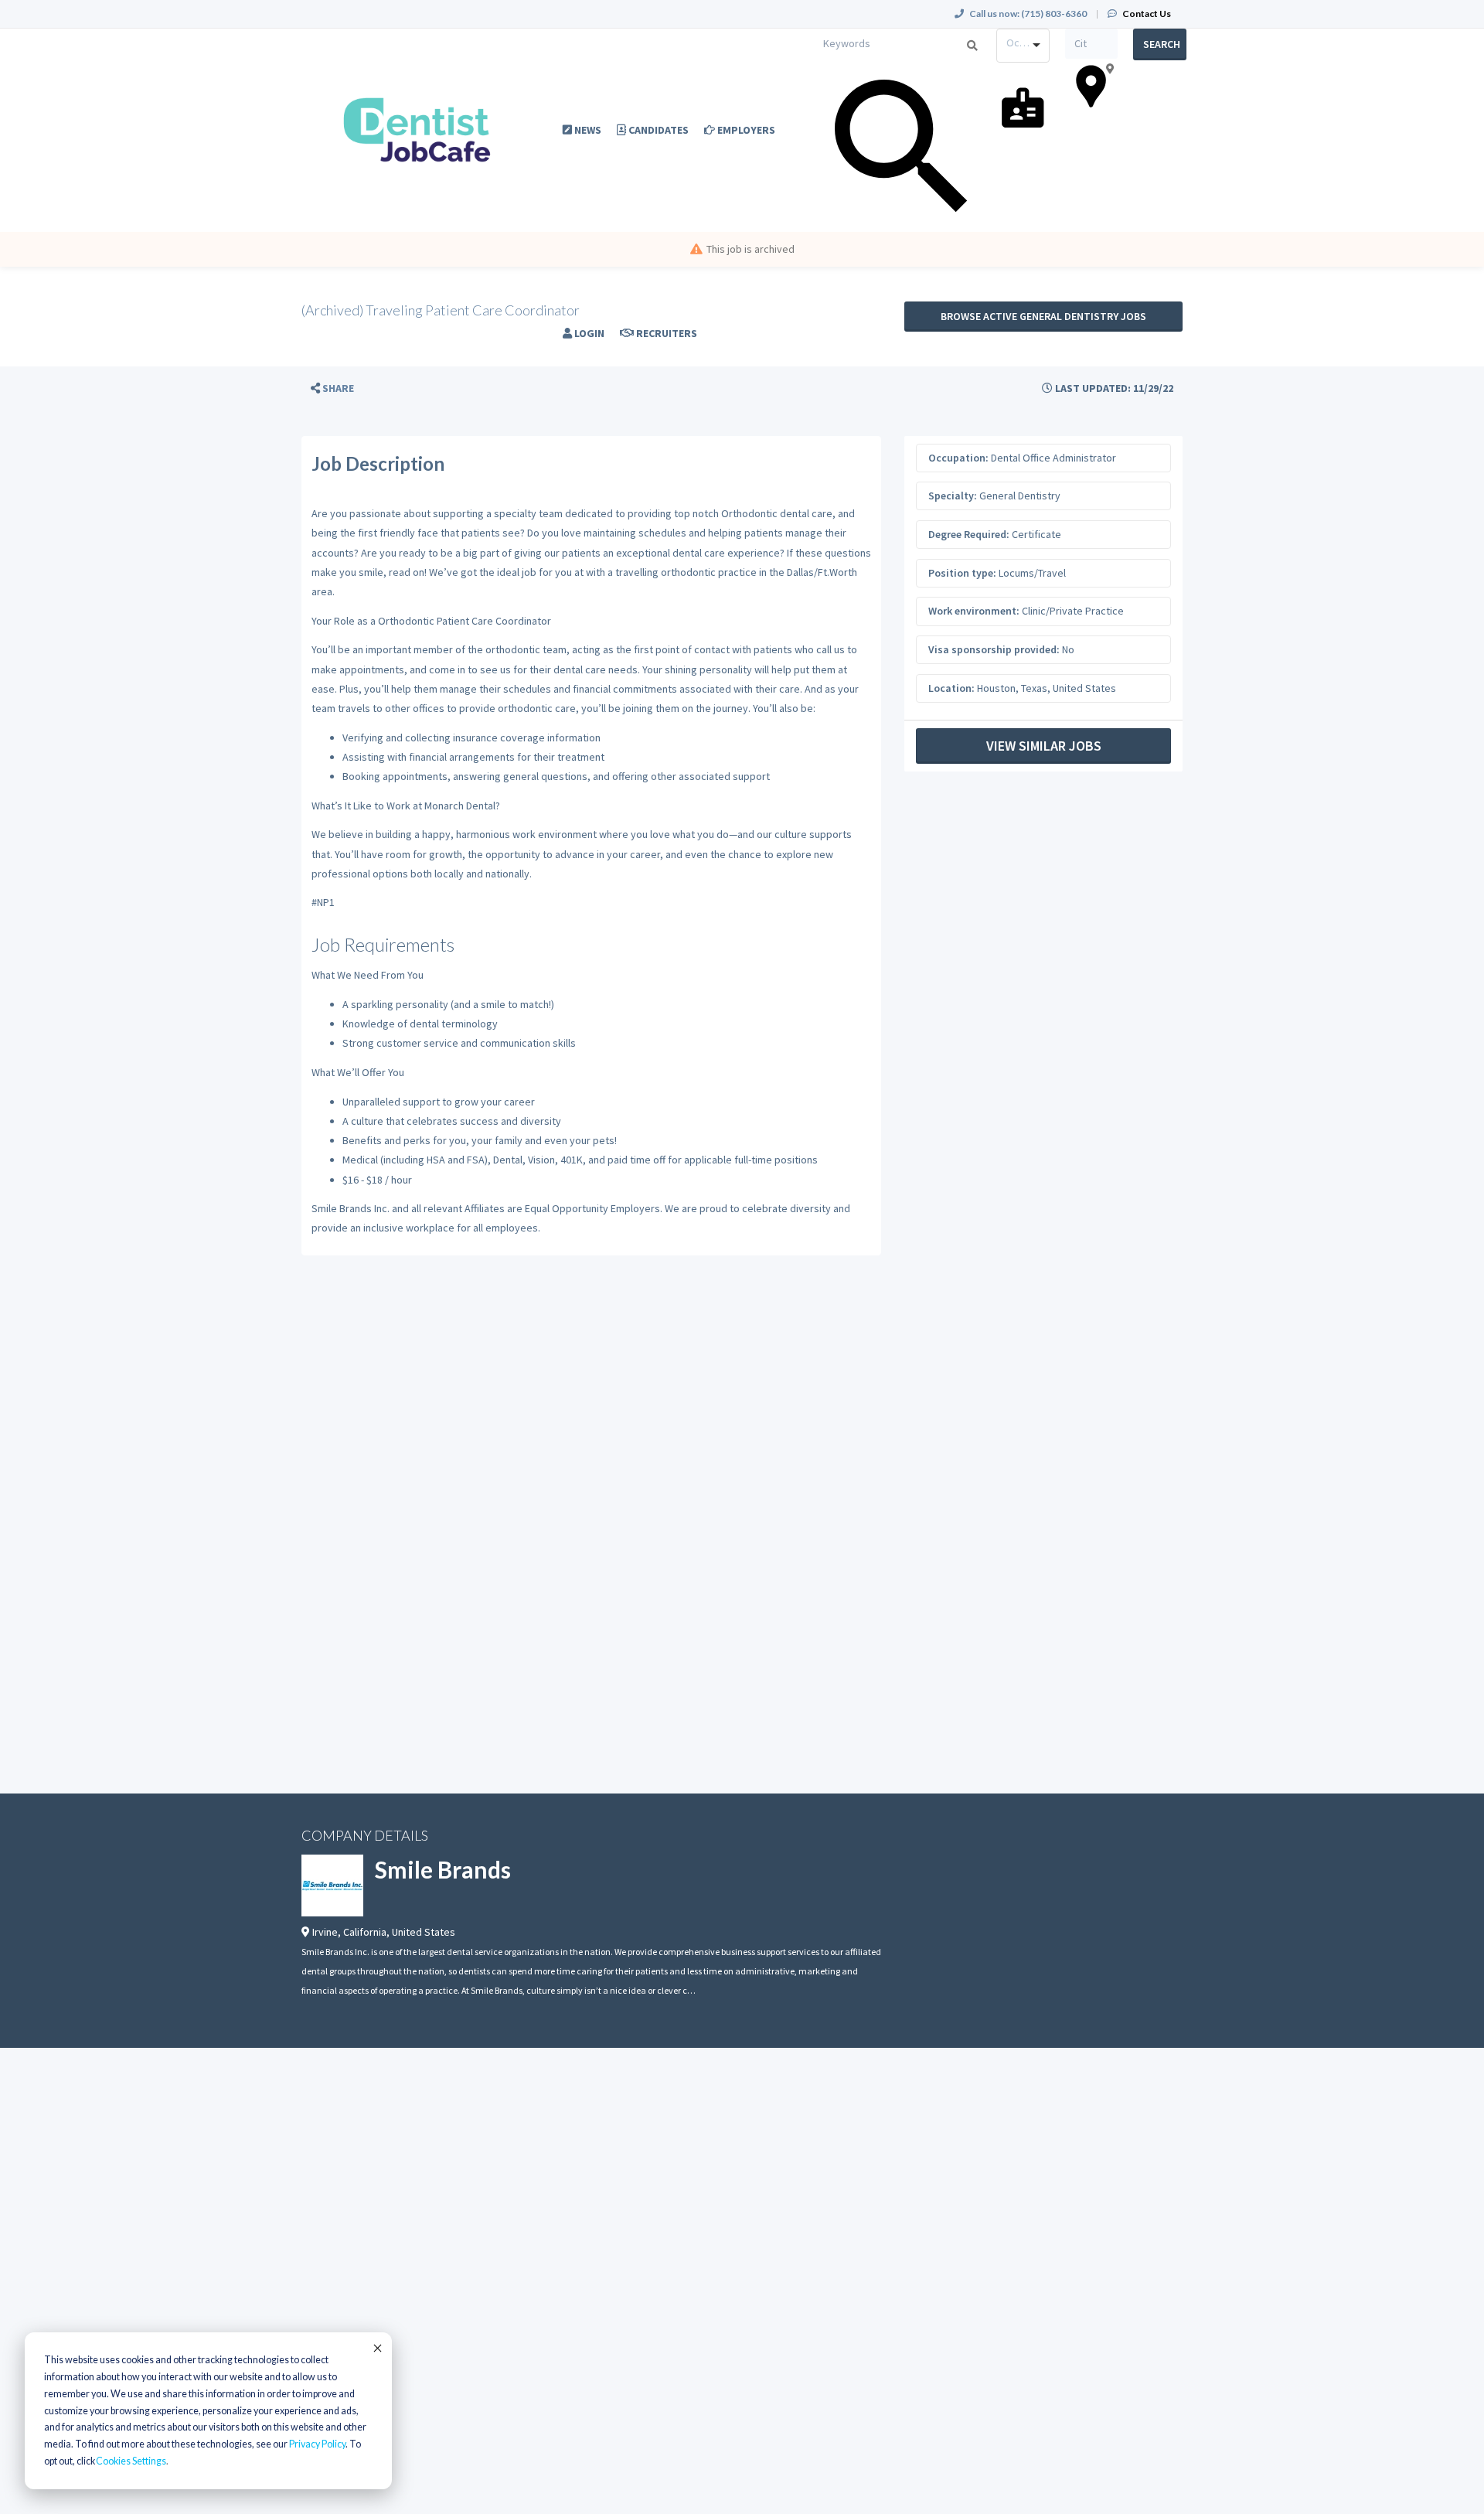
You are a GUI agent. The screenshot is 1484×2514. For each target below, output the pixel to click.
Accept (376, 2348)
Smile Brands (443, 1869)
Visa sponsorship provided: (994, 649)
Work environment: (974, 611)
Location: (951, 688)
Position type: (962, 573)
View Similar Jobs (1044, 746)
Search (1162, 44)
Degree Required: (969, 534)
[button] (332, 388)
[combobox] (1023, 46)
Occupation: (958, 458)
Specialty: (953, 496)
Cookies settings (131, 2461)
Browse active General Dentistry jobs (1043, 316)
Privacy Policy (317, 2444)
